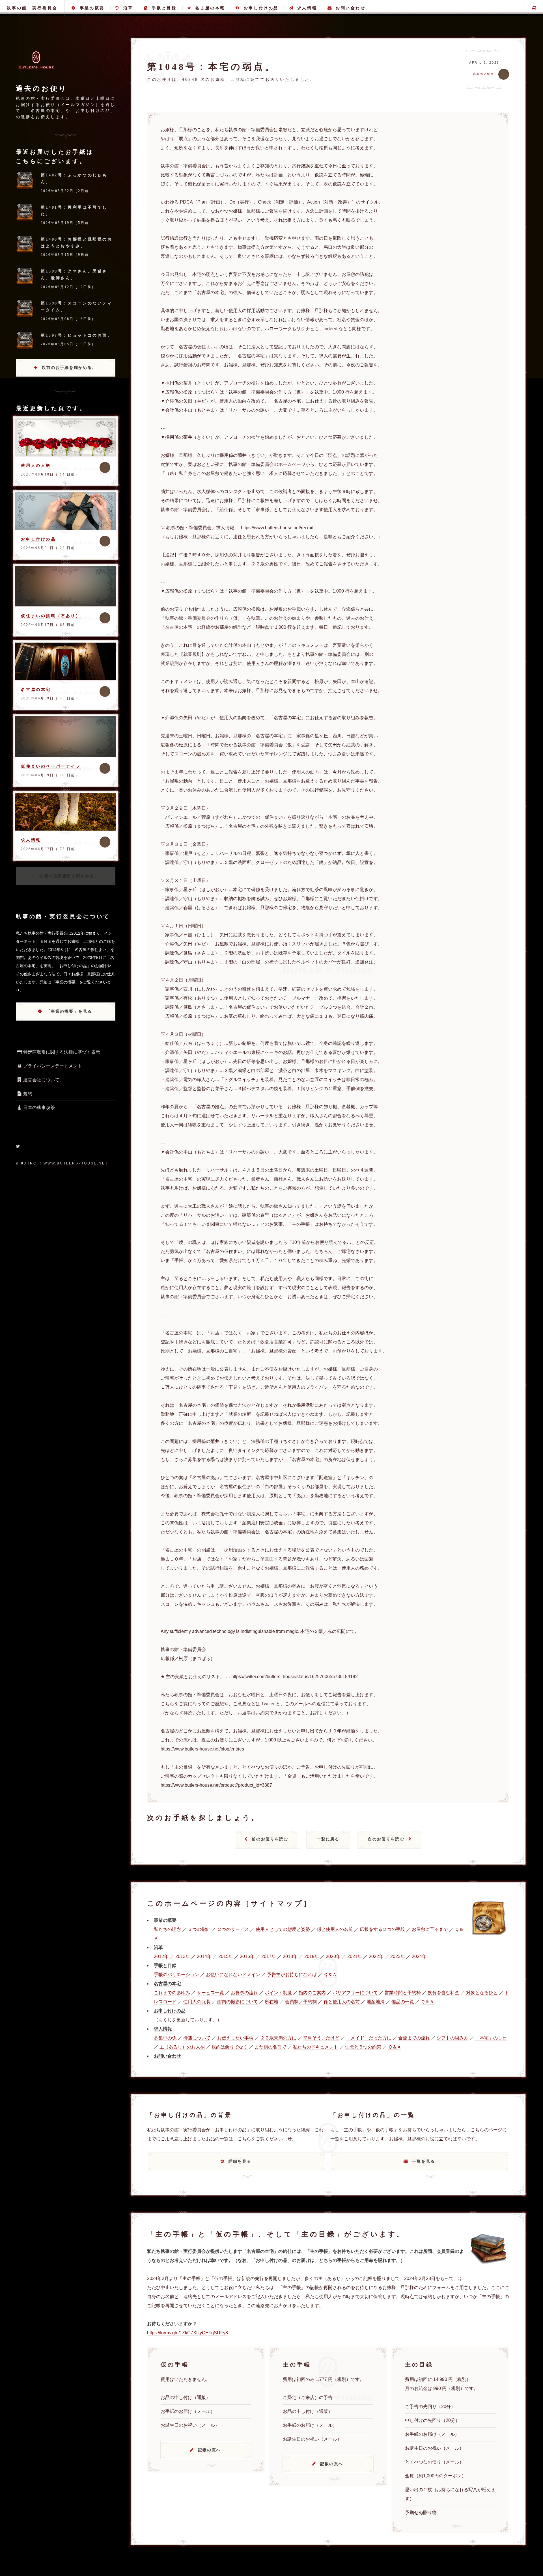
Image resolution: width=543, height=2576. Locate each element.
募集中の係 (165, 2038)
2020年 (333, 1956)
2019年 (312, 1956)
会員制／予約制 (301, 2002)
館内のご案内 (312, 1993)
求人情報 (307, 8)
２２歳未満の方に (278, 2038)
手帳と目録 (164, 8)
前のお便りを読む (270, 1839)
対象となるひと (482, 1993)
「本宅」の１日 (491, 2038)
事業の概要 (92, 8)
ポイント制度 (278, 1993)
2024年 (419, 1956)
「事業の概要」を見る (69, 1011)
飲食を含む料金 (443, 1993)
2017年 (269, 1956)
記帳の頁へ (209, 2450)
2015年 (226, 1956)
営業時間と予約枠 (403, 1993)
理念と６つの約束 (363, 2047)
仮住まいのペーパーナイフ (51, 766)
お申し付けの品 (261, 8)
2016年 (247, 1956)
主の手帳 (534, 8)
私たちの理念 (167, 1929)
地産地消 (376, 2002)
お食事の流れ (244, 1993)
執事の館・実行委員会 (32, 8)
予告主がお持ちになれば (292, 1975)
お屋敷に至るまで (430, 1929)
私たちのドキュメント (316, 2047)
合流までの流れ (414, 2038)
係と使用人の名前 (335, 1929)
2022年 (376, 1956)
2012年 (161, 1956)
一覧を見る (424, 2161)
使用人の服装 (197, 2002)
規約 (28, 1094)
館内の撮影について (238, 2002)
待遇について (197, 2038)
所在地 (271, 2002)
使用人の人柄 (36, 465)
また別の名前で (270, 2047)
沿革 (128, 8)
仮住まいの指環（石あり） (51, 616)
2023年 (398, 1956)
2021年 (355, 1956)
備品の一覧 (403, 2002)
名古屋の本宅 (210, 8)
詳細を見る (240, 2161)
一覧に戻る (328, 1839)
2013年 (183, 1956)
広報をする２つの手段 (382, 1929)
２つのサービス (233, 1929)
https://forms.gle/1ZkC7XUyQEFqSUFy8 (188, 2333)
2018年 (290, 1956)
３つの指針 (199, 1929)
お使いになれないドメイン (233, 1975)
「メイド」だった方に (369, 2038)
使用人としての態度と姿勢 (283, 1929)
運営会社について (41, 1080)
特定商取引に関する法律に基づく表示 (62, 1052)
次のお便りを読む (386, 1839)
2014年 (204, 1956)
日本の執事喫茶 (39, 1107)
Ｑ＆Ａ (330, 1975)
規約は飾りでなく (230, 2047)
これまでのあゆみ (172, 1993)
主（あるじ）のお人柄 (182, 2047)
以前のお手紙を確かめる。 (69, 368)
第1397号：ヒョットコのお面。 (77, 335)
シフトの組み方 (453, 2038)
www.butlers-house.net (76, 1163)
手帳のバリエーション (176, 1975)
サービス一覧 (210, 1993)
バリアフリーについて (355, 1993)
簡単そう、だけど (321, 2038)
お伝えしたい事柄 (235, 2038)
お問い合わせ (351, 8)
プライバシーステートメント (53, 1066)
